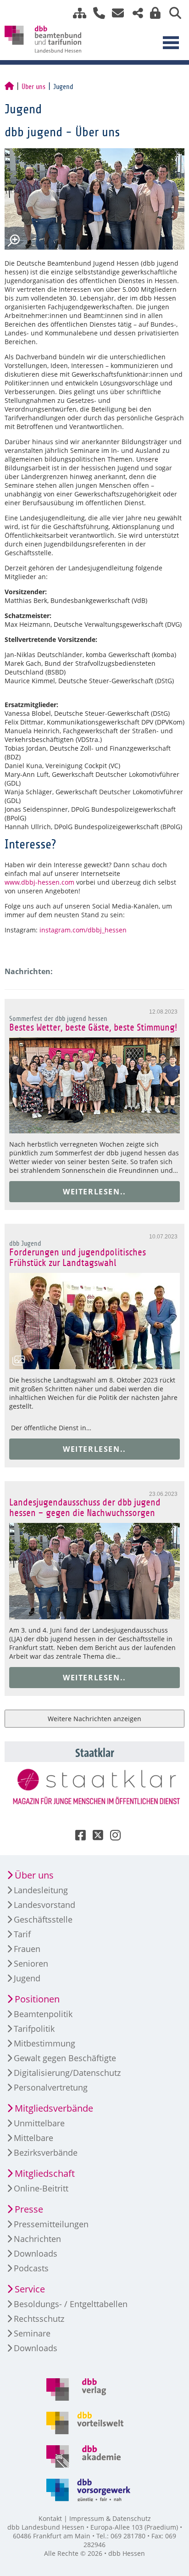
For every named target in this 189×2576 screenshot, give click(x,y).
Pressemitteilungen (51, 2224)
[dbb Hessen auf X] (94, 1837)
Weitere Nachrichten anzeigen (94, 1719)
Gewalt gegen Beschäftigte (65, 2058)
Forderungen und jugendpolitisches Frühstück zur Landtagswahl (78, 1258)
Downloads (36, 2253)
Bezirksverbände (46, 2152)
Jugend (27, 1978)
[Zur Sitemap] (76, 13)
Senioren (31, 1963)
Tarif (22, 1934)
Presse (29, 2209)
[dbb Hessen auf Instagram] (112, 1837)
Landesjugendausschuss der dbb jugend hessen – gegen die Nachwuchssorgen (85, 1508)
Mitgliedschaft (45, 2173)
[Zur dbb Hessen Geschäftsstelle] (96, 13)
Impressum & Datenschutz (110, 2518)
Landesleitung (41, 1890)
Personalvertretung (51, 2087)
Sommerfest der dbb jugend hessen (58, 1019)
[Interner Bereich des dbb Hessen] (153, 13)
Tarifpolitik (34, 2029)
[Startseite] (9, 87)
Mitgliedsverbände (54, 2108)
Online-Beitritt (41, 2188)
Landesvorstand (44, 1905)
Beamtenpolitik (43, 2014)
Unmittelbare (39, 2123)
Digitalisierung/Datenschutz (67, 2073)
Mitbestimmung (44, 2043)
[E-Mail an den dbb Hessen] (115, 13)
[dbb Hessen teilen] (134, 13)
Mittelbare (33, 2138)
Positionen (37, 1999)
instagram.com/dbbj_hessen (83, 930)
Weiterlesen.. (94, 1192)
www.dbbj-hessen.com (39, 882)
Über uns (33, 87)
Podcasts (31, 2268)
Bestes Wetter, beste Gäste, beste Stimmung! (94, 1028)
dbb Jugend (25, 1243)
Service (30, 2289)
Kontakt (50, 2518)
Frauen (27, 1949)
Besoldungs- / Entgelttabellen (71, 2304)
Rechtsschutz (39, 2319)
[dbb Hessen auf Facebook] (77, 1837)
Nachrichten (37, 2239)
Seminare (32, 2333)
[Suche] (172, 13)
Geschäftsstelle (43, 1919)
